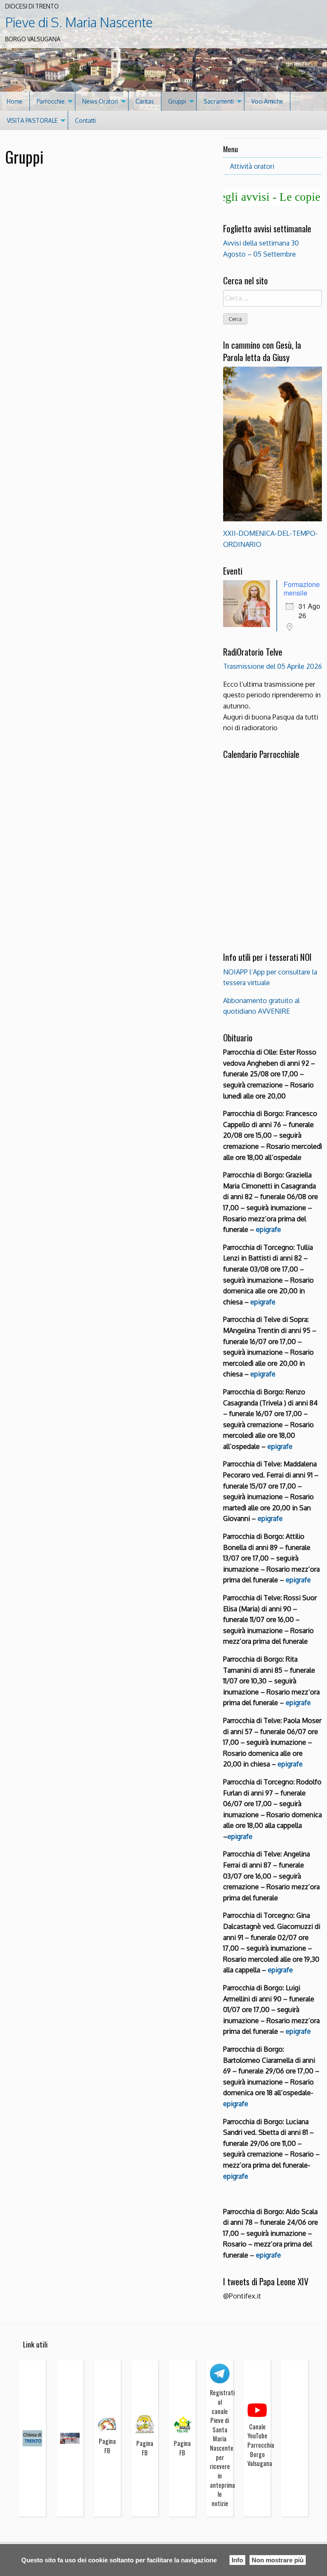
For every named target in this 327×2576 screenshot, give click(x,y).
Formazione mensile (302, 588)
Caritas (145, 101)
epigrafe (263, 1302)
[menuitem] (15, 101)
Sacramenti (219, 101)
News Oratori (100, 101)
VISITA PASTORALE (32, 120)
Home (15, 101)
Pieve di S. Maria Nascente (79, 22)
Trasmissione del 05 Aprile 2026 (272, 666)
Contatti (85, 120)
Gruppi (177, 101)
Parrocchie (51, 101)
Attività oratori (252, 166)
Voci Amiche (267, 101)
